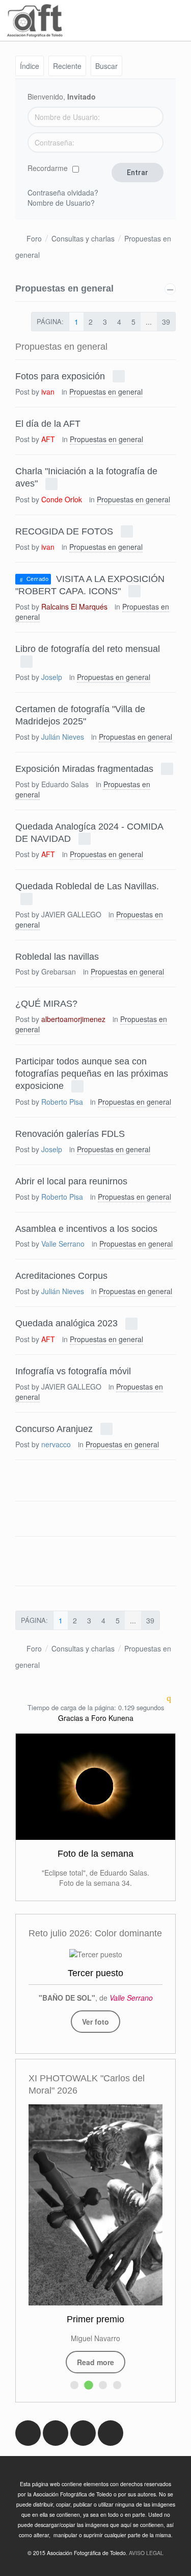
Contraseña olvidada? (63, 192)
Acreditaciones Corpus (61, 1276)
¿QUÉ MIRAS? (46, 1004)
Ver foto (95, 2022)
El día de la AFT (48, 424)
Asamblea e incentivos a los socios (86, 1228)
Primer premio (95, 2319)
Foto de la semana (95, 1854)
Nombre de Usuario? (61, 203)
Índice (30, 66)
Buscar (106, 66)
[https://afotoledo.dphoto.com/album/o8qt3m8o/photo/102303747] (96, 1954)
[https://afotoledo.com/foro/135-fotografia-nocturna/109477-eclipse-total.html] (95, 1787)
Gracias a (74, 1718)
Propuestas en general (64, 288)
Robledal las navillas (57, 956)
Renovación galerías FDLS (70, 1133)
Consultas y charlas (83, 238)
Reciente (67, 66)
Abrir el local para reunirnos (71, 1181)
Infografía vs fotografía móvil (73, 1371)
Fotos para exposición (60, 376)
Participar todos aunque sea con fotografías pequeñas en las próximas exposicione (92, 1074)
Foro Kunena (112, 1718)
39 (166, 322)
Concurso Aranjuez (54, 1428)
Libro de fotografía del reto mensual (88, 649)
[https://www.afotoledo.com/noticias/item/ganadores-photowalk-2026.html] (95, 2205)
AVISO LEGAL (146, 2553)
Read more (95, 2362)
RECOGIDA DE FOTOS (64, 531)
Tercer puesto (95, 1973)
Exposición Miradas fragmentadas (84, 768)
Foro (34, 238)
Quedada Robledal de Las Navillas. (87, 886)
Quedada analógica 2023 (66, 1323)
